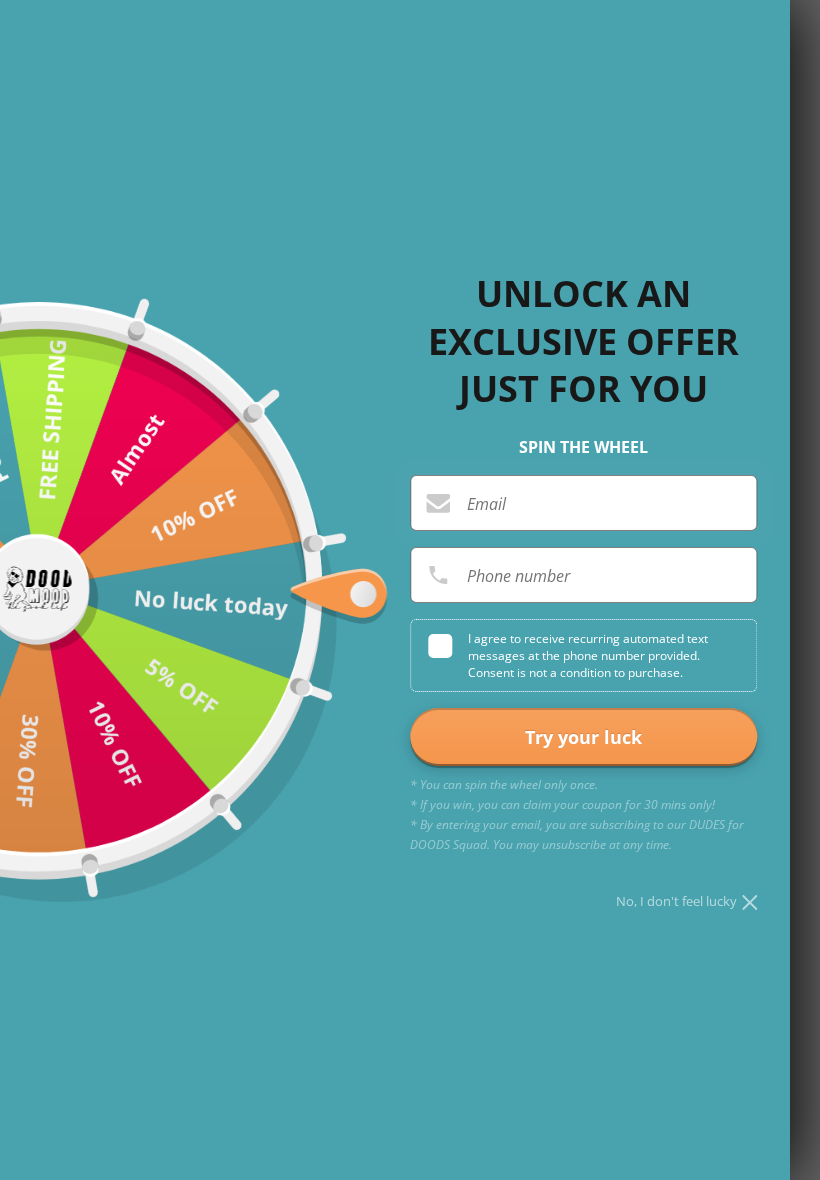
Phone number (518, 576)
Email (486, 504)
